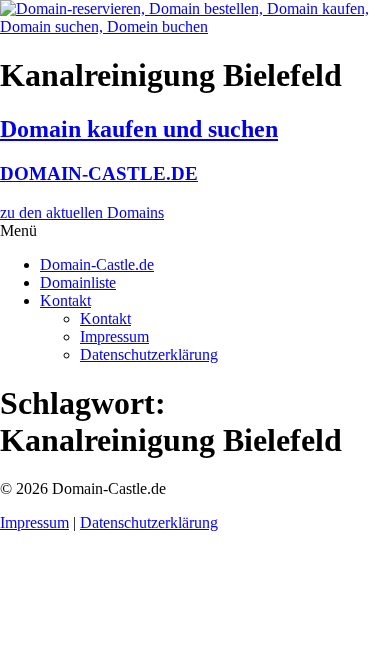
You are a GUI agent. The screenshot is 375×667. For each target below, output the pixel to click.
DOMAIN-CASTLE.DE (99, 173)
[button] (187, 231)
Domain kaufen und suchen (139, 129)
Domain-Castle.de (97, 264)
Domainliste (78, 282)
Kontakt (65, 300)
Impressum (114, 336)
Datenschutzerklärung (149, 354)
